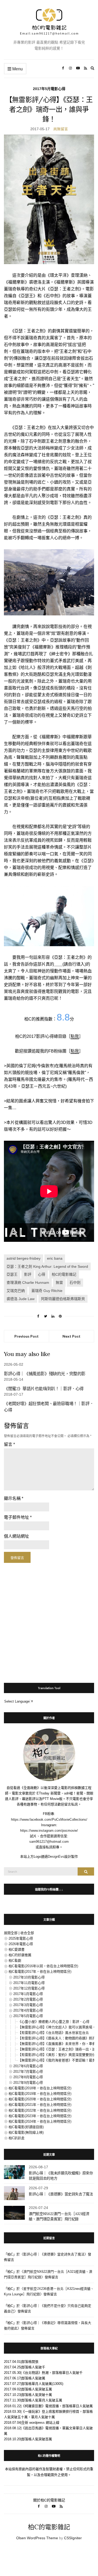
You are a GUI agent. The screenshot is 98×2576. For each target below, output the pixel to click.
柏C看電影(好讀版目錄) (26, 2127)
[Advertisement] (49, 1620)
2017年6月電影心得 (28, 2066)
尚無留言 (61, 129)
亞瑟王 (12, 1274)
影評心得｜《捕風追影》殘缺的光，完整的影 (45, 1374)
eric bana (55, 1258)
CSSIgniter (73, 2538)
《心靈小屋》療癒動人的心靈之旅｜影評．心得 (54, 2022)
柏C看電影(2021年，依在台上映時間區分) (40, 2105)
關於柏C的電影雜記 (49, 2500)
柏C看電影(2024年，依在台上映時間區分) (40, 2121)
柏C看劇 (15, 1960)
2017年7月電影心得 (28, 2072)
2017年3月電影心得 (28, 2005)
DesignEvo (56, 1857)
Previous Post (27, 1336)
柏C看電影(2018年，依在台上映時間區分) (40, 2088)
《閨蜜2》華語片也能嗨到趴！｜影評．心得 (44, 1389)
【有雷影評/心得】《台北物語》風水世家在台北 (53, 2033)
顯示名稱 (14, 1498)
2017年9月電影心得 (28, 2083)
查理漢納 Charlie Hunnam (28, 1282)
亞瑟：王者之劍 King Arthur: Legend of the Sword (47, 1266)
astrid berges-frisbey (24, 1258)
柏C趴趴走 (17, 2138)
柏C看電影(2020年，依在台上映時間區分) (40, 2099)
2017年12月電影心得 (29, 1988)
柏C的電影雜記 (64, 1274)
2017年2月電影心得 (28, 1999)
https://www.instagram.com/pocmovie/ (49, 1831)
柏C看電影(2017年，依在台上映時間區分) (40, 1972)
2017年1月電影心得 (28, 1994)
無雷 (59, 1282)
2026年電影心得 (21, 1944)
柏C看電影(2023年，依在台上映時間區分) (40, 2116)
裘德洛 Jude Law (21, 1299)
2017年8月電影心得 (28, 2077)
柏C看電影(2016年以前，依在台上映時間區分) (43, 1966)
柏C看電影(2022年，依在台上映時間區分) (40, 2110)
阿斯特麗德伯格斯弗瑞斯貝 (63, 1299)
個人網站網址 (16, 1536)
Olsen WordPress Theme (37, 2538)
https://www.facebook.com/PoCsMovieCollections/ (49, 1820)
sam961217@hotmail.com (49, 1842)
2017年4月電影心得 (28, 2010)
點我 (75, 1036)
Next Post (71, 1336)
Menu (17, 69)
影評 (28, 1274)
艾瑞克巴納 (16, 1291)
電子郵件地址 (18, 1517)
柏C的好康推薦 (20, 1955)
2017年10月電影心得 (29, 1977)
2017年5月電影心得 (49, 89)
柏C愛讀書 (17, 1949)
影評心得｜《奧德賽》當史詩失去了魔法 (61, 2194)
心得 (42, 1274)
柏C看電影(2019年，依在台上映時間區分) (40, 2094)
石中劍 (75, 1282)
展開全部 (11, 1933)
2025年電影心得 (21, 1938)
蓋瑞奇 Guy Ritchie (47, 1291)
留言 (9, 1444)
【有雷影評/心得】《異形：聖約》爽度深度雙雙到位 (57, 2055)
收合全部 (27, 1933)
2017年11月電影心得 (29, 1983)
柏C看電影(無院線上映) (26, 2132)
